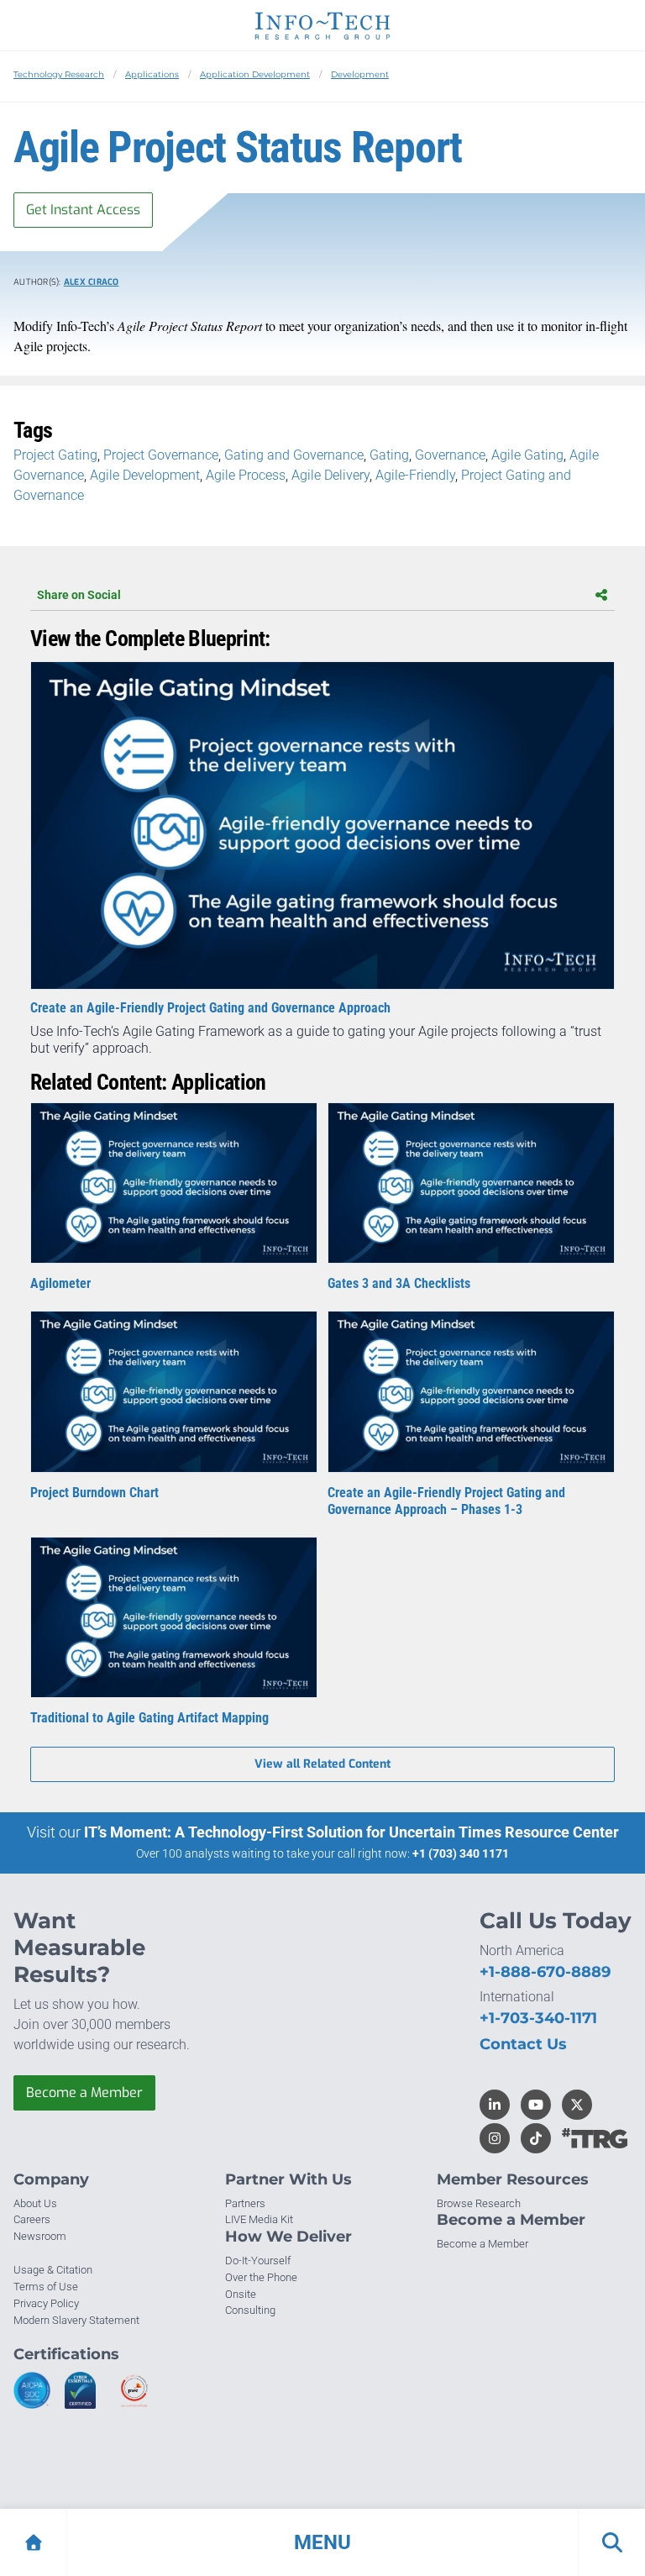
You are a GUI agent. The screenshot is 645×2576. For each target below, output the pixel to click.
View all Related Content (322, 1764)
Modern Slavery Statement (76, 2320)
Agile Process (246, 475)
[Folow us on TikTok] (536, 2138)
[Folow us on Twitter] (577, 2105)
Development (360, 74)
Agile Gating (527, 455)
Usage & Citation (53, 2270)
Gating (389, 455)
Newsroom (40, 2236)
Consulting (250, 2310)
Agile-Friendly (415, 475)
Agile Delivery (330, 475)
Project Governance (161, 455)
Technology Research (59, 74)
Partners (245, 2203)
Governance (450, 455)
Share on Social (79, 595)
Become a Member (84, 2092)
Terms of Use (46, 2287)
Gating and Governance (294, 455)
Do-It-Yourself (258, 2261)
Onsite (241, 2294)
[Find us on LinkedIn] (495, 2105)
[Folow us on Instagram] (495, 2138)
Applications (152, 74)
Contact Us (523, 2044)
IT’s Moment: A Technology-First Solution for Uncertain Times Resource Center (351, 1832)
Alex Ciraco (92, 282)
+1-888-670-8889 (545, 1972)
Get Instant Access (83, 210)
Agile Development (145, 475)
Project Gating (55, 455)
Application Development (255, 74)
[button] (322, 2542)
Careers (32, 2219)
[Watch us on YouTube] (536, 2105)
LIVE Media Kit (259, 2219)
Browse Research (479, 2203)
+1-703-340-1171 (538, 2018)
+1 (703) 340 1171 (461, 1853)
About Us (35, 2203)
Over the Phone (261, 2277)
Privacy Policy (46, 2303)
